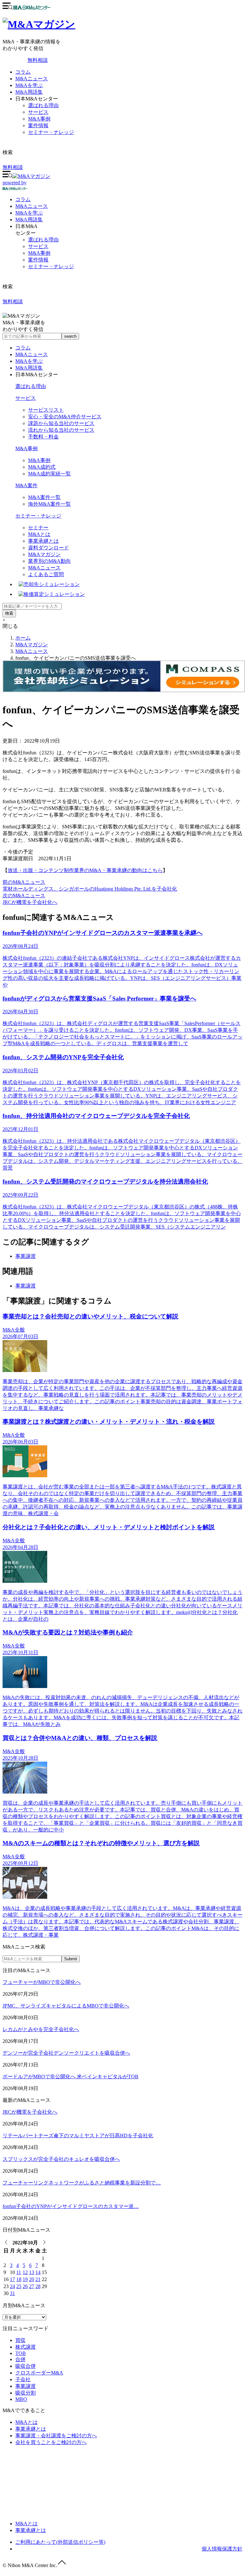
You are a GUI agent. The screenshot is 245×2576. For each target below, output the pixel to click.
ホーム (23, 638)
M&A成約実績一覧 (49, 474)
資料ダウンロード (48, 548)
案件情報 (38, 125)
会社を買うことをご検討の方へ (51, 2442)
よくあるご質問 (46, 574)
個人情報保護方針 (222, 2549)
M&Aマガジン (44, 554)
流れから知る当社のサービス (61, 430)
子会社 (23, 2379)
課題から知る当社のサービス (61, 423)
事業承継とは (43, 541)
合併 (20, 2359)
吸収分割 (26, 2393)
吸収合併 (26, 2366)
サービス (38, 112)
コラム (23, 72)
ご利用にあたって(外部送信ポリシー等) (60, 2542)
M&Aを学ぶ (29, 85)
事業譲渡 (26, 1256)
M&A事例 (39, 119)
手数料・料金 (43, 437)
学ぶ (29, 213)
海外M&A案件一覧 (49, 504)
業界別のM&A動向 (49, 561)
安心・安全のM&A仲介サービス (65, 417)
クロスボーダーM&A (39, 2373)
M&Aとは (39, 534)
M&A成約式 (42, 467)
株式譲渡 (26, 2347)
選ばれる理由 (43, 105)
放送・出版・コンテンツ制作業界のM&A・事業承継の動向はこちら (85, 870)
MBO (21, 2399)
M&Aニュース (32, 79)
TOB (21, 2353)
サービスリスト (46, 410)
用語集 (29, 220)
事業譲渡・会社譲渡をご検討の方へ (56, 2436)
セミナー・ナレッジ (51, 132)
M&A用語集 (29, 92)
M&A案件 (26, 485)
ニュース (32, 206)
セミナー (38, 528)
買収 (20, 2340)
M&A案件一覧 (44, 497)
